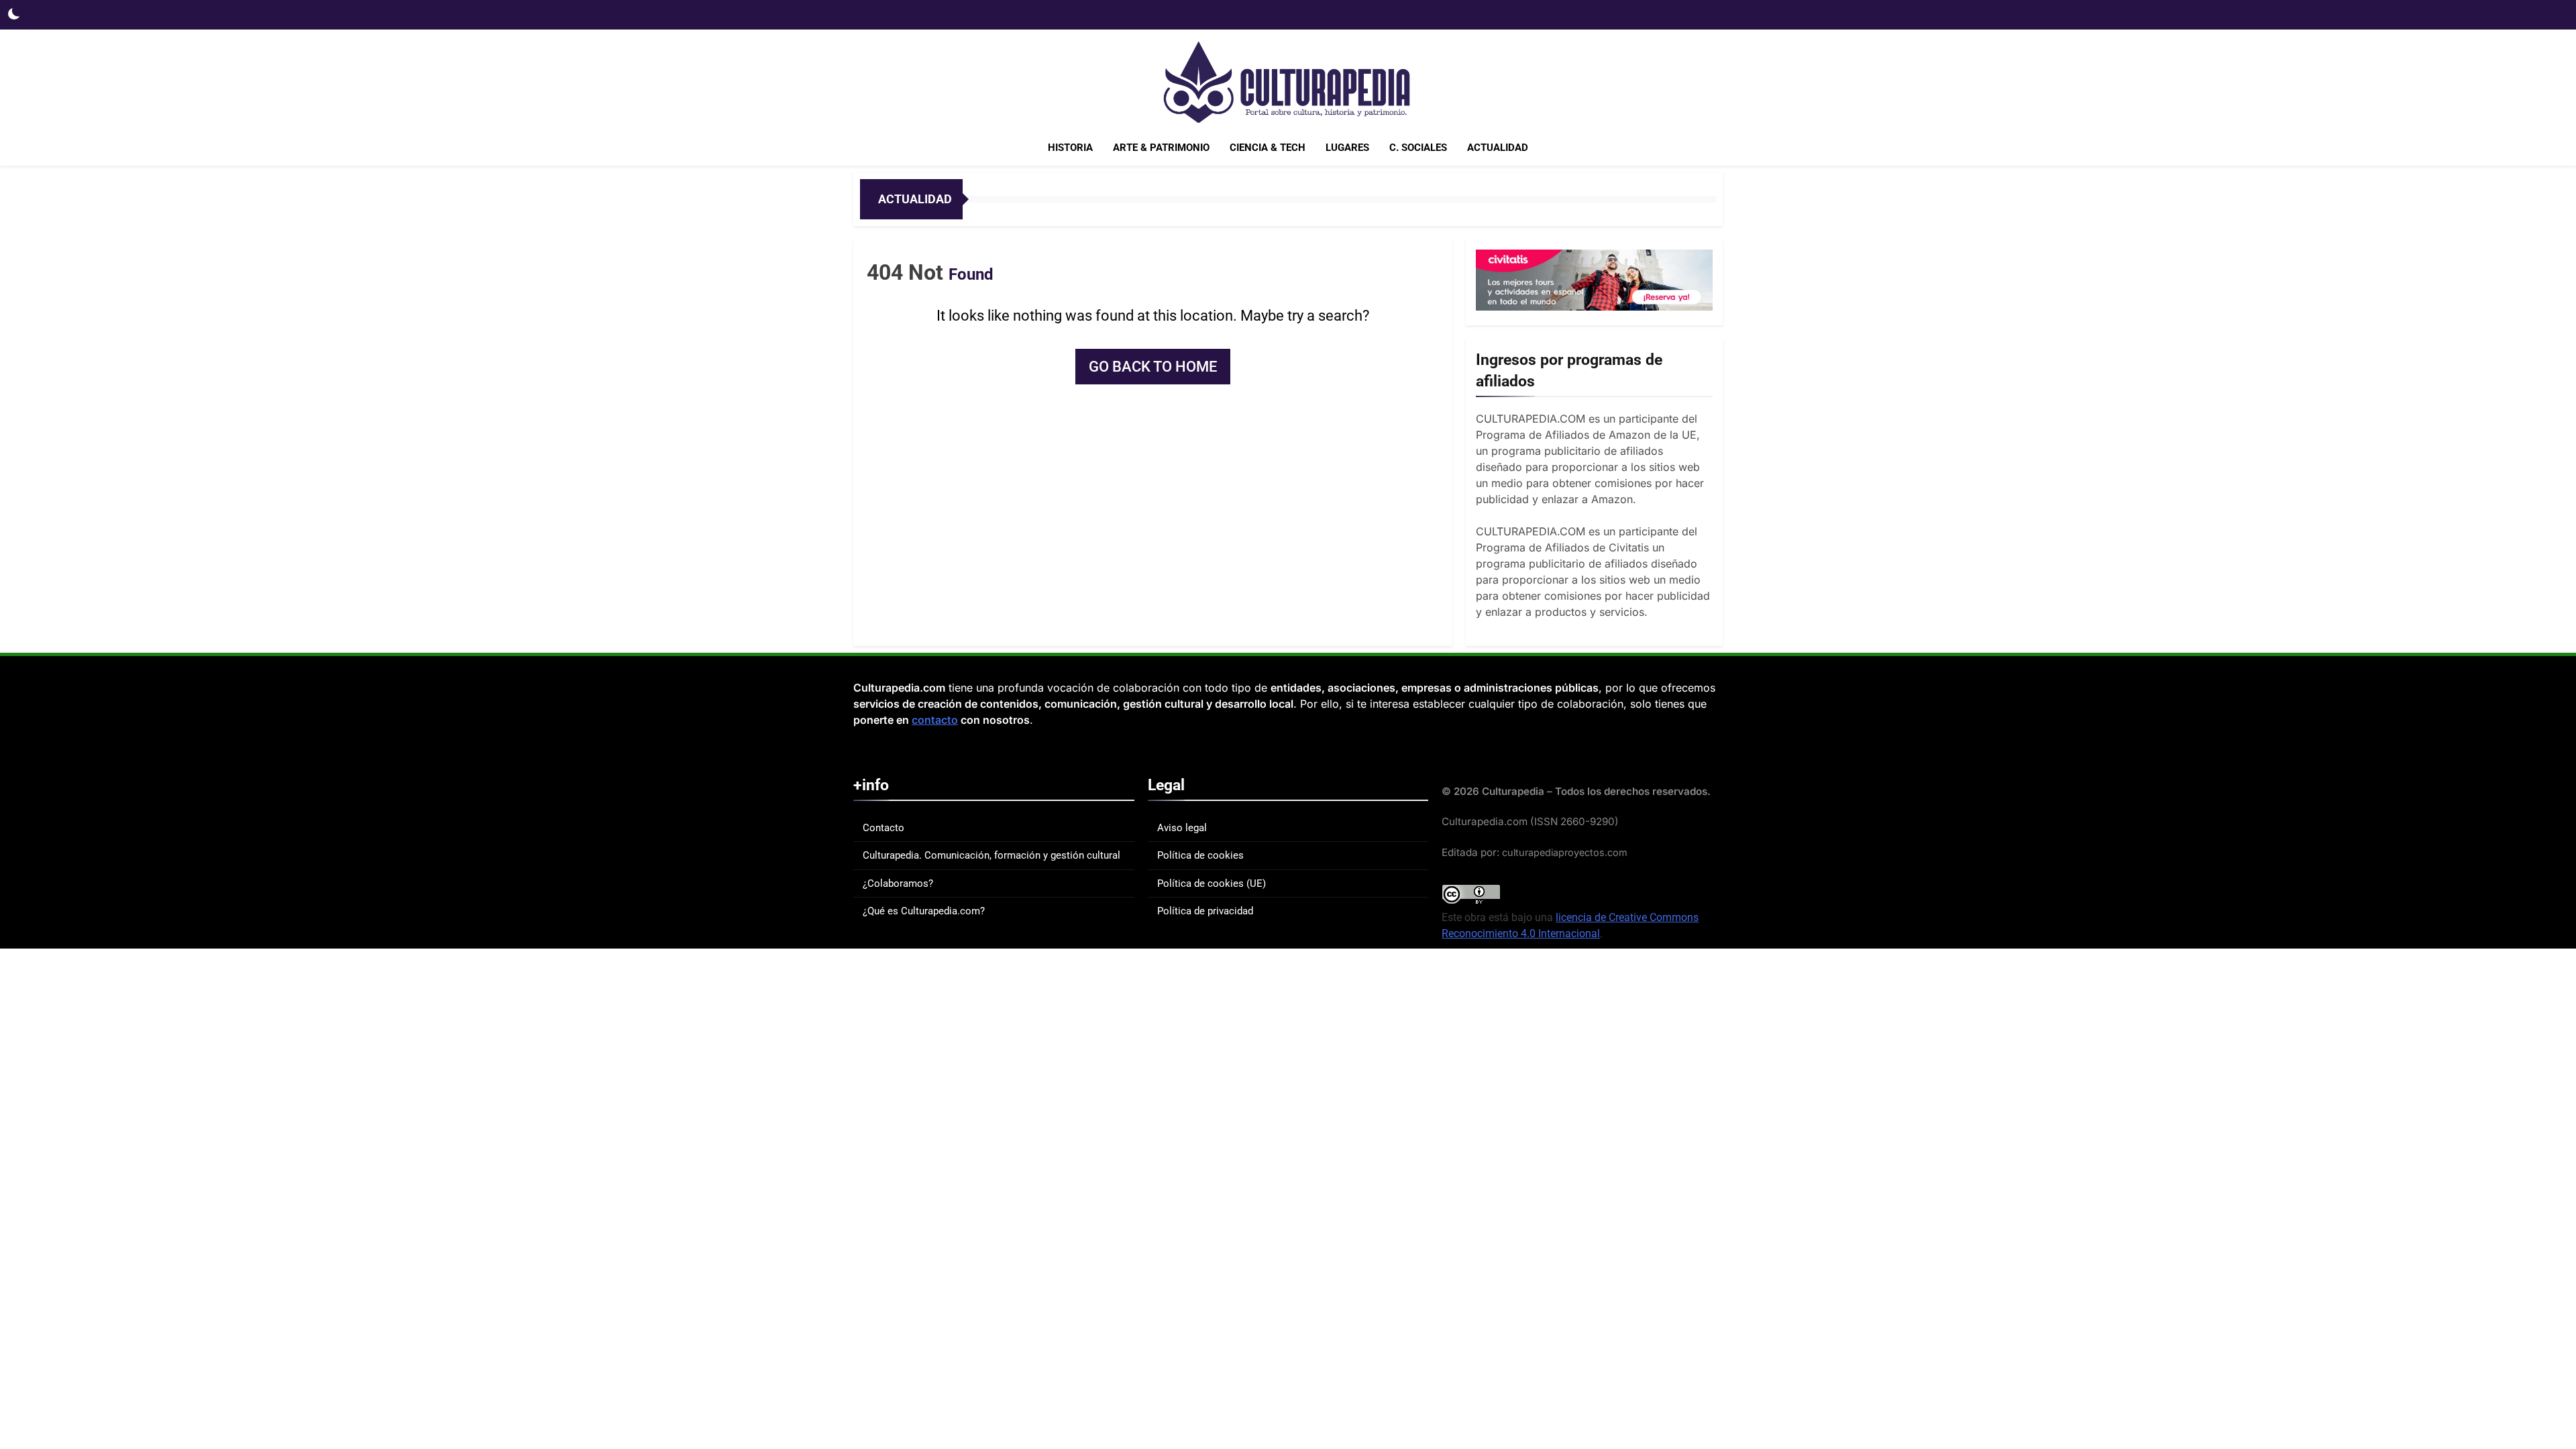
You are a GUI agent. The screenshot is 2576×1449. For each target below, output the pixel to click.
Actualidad (1498, 148)
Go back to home (1153, 367)
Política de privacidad (1205, 911)
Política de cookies (1200, 855)
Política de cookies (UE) (1212, 883)
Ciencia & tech (1268, 148)
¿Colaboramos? (898, 883)
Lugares (1347, 148)
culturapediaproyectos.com (1565, 852)
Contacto (883, 828)
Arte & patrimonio (1161, 148)
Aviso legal (1182, 828)
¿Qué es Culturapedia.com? (924, 911)
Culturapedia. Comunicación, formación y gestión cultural (991, 855)
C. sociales (1418, 148)
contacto (935, 720)
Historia (1070, 148)
